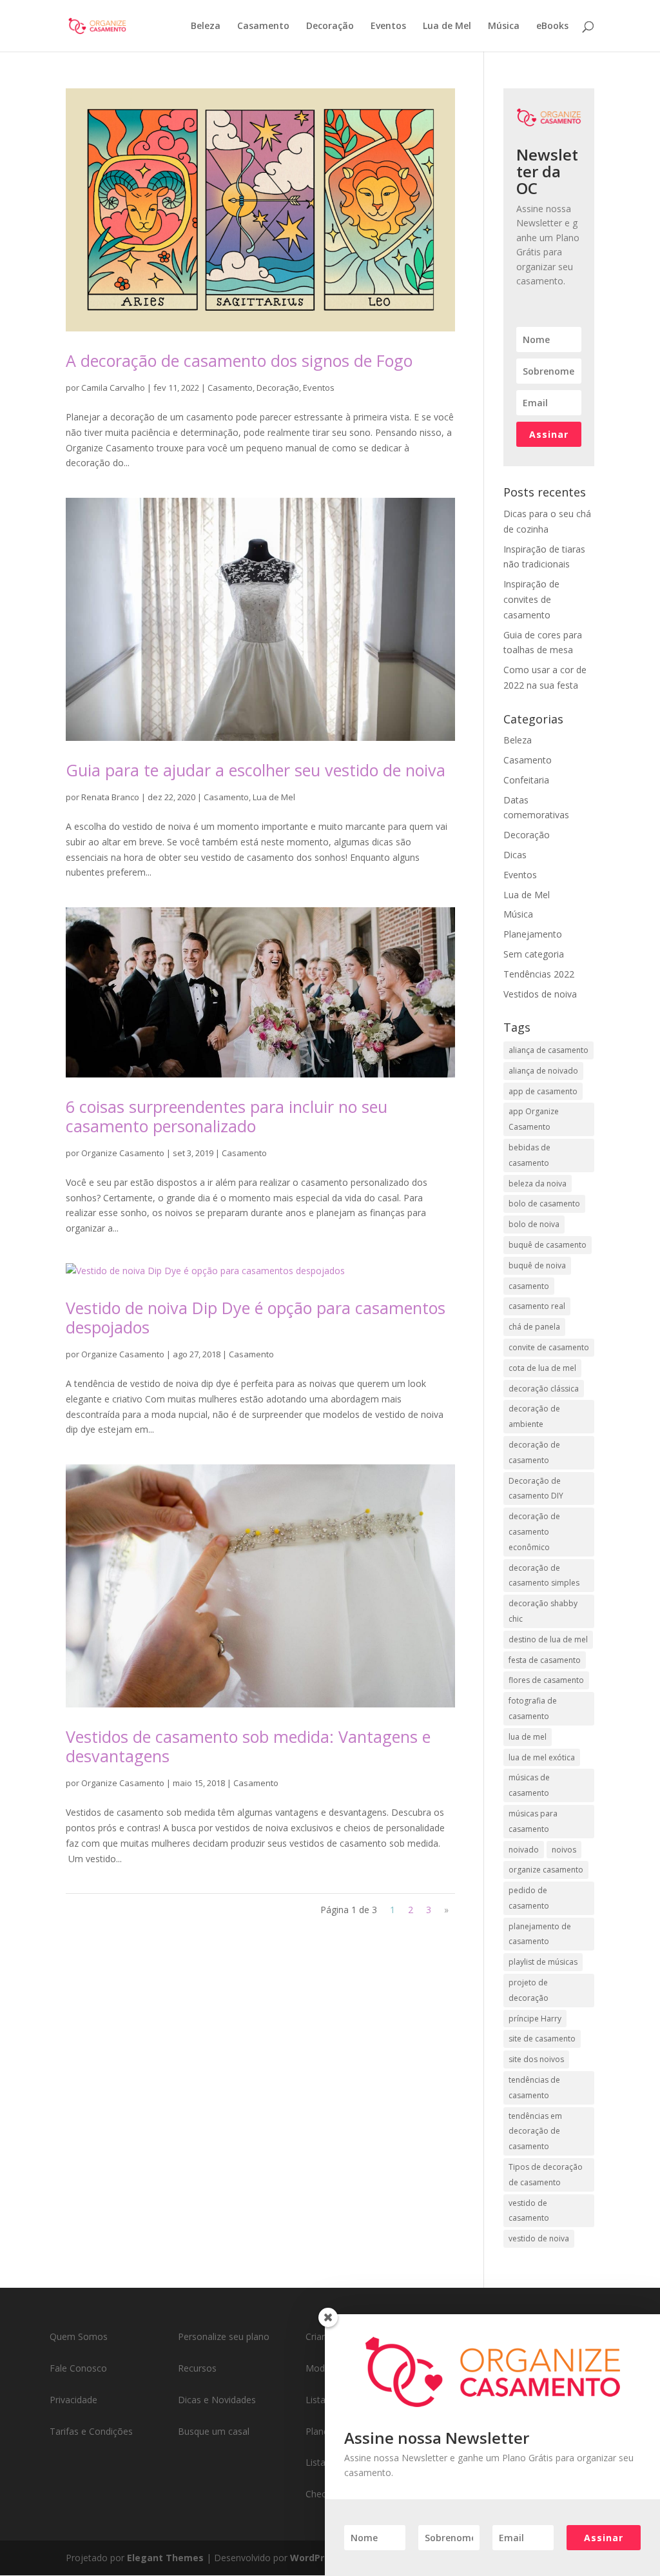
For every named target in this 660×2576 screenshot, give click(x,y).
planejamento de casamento (540, 1934)
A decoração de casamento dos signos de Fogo (239, 360)
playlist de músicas (543, 1962)
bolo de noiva (534, 1224)
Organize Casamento (123, 1153)
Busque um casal (214, 2431)
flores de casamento (546, 1680)
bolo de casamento (544, 1204)
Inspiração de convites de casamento (531, 599)
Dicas (515, 855)
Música (504, 26)
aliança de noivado (543, 1071)
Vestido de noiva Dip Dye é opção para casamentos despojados (256, 1317)
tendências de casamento (534, 2088)
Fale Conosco (78, 2368)
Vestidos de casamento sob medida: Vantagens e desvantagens (248, 1746)
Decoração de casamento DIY (536, 1489)
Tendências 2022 (539, 974)
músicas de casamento (529, 1785)
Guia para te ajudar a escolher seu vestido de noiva (256, 770)
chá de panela (534, 1327)
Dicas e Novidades (217, 2400)
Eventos (388, 26)
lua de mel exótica (542, 1757)
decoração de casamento (534, 1452)
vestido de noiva (539, 2238)
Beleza (206, 26)
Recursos (197, 2368)
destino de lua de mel (548, 1639)
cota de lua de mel (542, 1368)
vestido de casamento (529, 2211)
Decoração (330, 26)
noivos (564, 1850)
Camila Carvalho (113, 388)
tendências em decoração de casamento (535, 2131)
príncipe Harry (535, 2019)
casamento (529, 1286)
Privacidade (73, 2400)
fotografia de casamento (533, 1708)
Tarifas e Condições (91, 2431)
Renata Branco (110, 797)
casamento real (537, 1306)
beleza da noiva (538, 1184)
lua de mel (528, 1737)
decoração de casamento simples (544, 1576)
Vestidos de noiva (540, 994)
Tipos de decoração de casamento (546, 2175)
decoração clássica (544, 1389)
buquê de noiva (537, 1265)
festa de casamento (545, 1660)
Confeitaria (526, 780)
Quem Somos (79, 2336)
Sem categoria (534, 954)
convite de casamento (549, 1347)
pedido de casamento (529, 1898)
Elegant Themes (165, 2558)
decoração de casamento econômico (534, 1532)
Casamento (263, 26)
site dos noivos (536, 2059)
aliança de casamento (548, 1050)
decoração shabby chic (543, 1611)
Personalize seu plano (224, 2336)
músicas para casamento (533, 1821)
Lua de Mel (447, 26)
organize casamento (546, 1870)
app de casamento (543, 1091)
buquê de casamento (548, 1245)
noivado (524, 1850)
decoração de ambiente (534, 1416)
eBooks (552, 26)
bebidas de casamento (529, 1155)
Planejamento (533, 934)
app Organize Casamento (534, 1119)
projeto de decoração (529, 1990)
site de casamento (542, 2039)
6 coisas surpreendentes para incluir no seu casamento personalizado (227, 1116)
